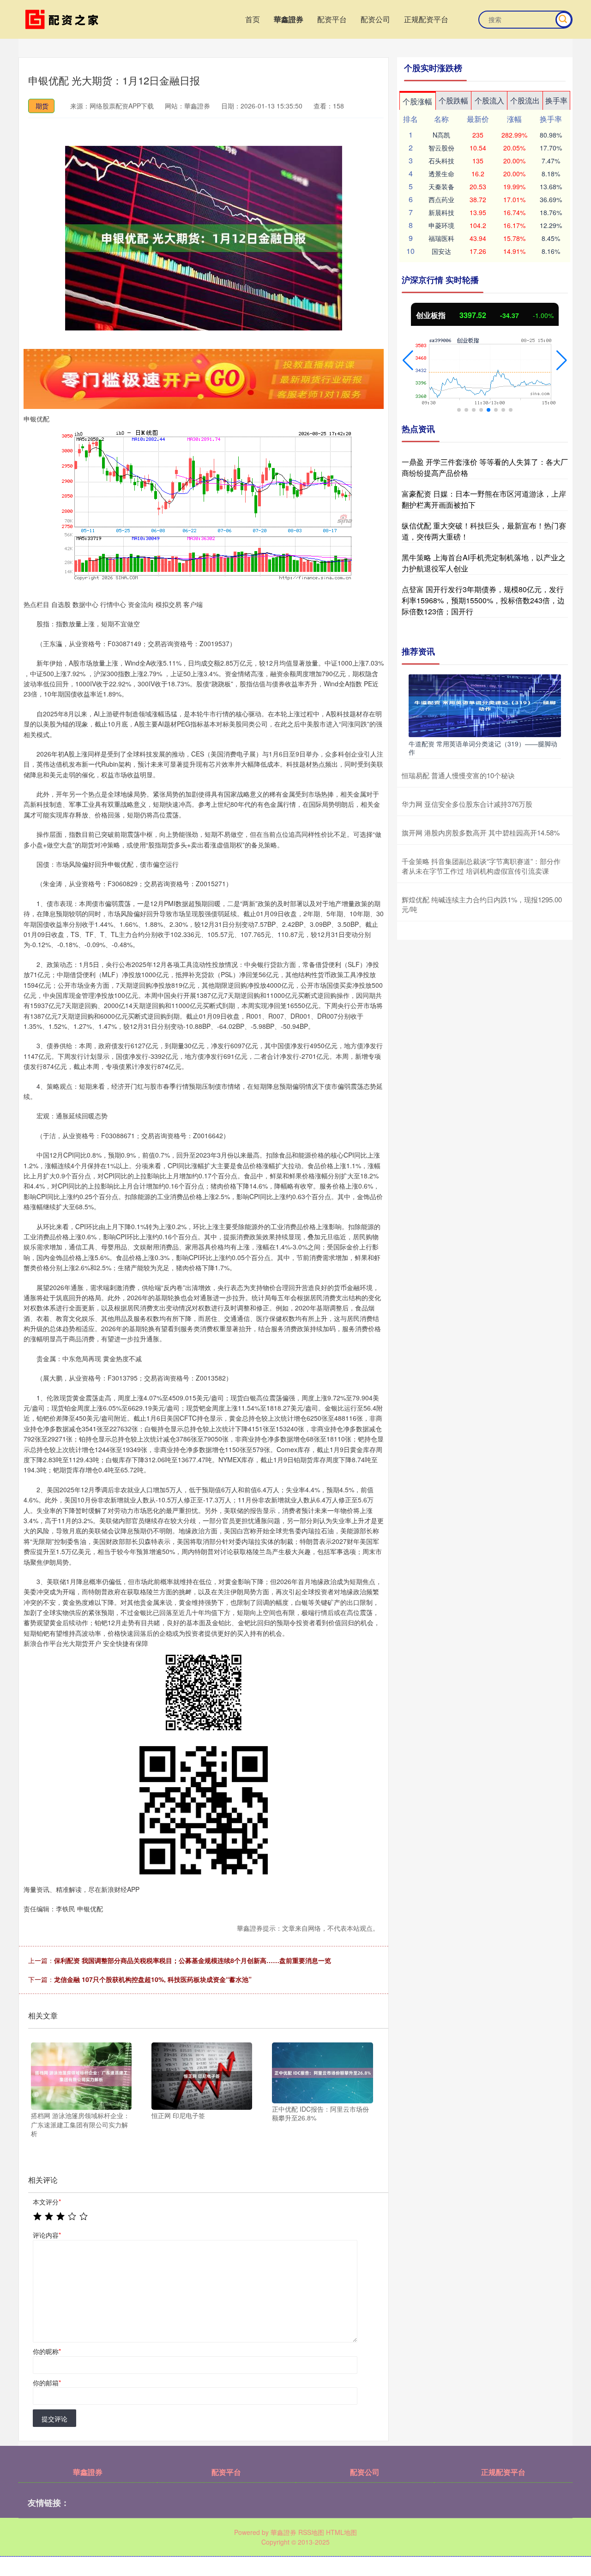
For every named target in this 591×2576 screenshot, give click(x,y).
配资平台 (332, 19)
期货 (42, 106)
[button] (408, 360)
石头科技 (441, 161)
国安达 (441, 251)
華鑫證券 (289, 19)
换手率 (556, 100)
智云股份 (441, 148)
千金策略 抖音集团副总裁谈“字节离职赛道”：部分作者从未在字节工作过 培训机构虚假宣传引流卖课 (481, 866)
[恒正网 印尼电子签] (202, 2075)
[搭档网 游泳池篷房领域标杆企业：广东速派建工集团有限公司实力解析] (81, 2075)
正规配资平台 (426, 19)
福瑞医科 (441, 238)
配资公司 (375, 19)
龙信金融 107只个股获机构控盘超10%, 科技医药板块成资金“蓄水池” (153, 1979)
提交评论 (54, 2419)
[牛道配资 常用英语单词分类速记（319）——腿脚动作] (485, 705)
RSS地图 (311, 2532)
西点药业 (441, 199)
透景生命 (441, 174)
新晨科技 (441, 212)
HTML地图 (341, 2532)
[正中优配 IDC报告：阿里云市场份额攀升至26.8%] (322, 2072)
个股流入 (489, 100)
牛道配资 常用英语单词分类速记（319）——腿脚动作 (483, 748)
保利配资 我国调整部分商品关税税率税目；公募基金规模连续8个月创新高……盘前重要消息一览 (193, 1960)
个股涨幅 (417, 101)
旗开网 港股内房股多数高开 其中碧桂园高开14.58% (481, 832)
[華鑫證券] (64, 18)
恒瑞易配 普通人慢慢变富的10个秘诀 (458, 775)
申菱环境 (441, 225)
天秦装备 (441, 186)
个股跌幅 (453, 100)
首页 (253, 19)
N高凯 (441, 135)
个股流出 (525, 100)
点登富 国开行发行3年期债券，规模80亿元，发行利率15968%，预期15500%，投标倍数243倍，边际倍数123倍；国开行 (483, 600)
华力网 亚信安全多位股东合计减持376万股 (467, 804)
